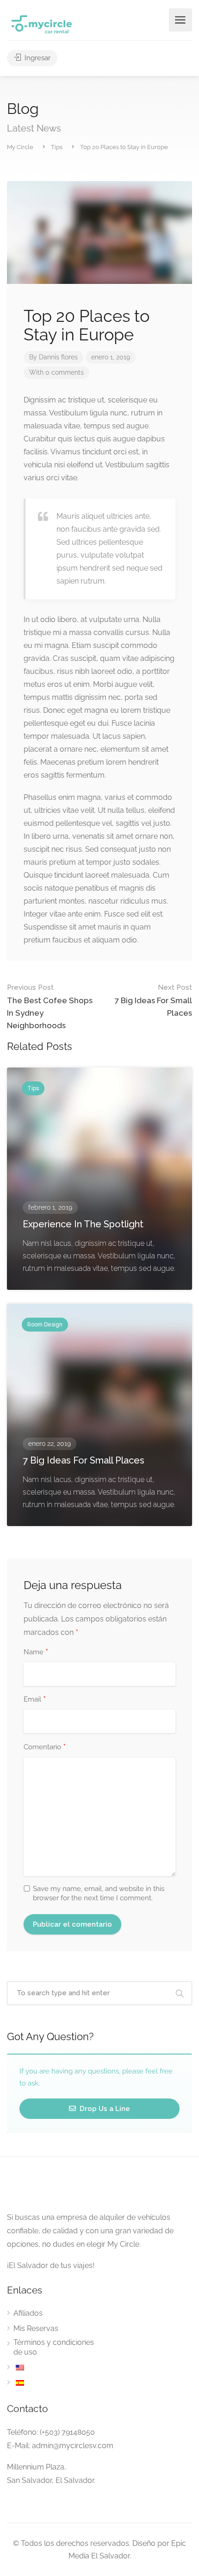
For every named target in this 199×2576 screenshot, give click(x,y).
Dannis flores (58, 357)
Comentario (45, 1747)
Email (35, 1700)
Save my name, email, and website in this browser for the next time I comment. (99, 1893)
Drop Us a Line (104, 2109)
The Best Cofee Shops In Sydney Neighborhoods (50, 1007)
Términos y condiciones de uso (54, 2347)
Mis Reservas (36, 2328)
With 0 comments (56, 372)
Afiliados (28, 2313)
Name (36, 1652)
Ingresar (37, 58)
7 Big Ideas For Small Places (153, 1000)
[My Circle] (42, 24)
